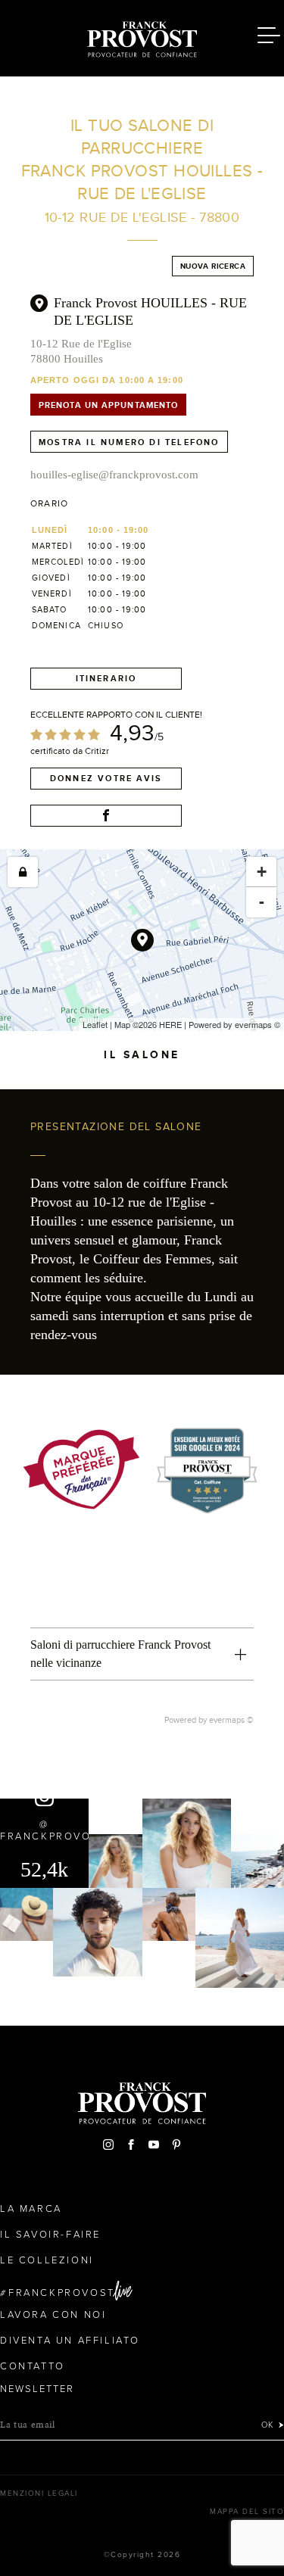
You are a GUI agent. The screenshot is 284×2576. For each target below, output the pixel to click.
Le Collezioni (47, 2260)
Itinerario (106, 678)
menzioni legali (39, 2493)
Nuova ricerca (213, 266)
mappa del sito (247, 2512)
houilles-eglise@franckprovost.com (114, 475)
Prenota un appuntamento (108, 405)
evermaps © (231, 1720)
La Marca (31, 2209)
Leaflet (95, 1024)
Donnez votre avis (106, 778)
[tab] (142, 1654)
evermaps (253, 1024)
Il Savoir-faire (50, 2235)
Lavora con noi (53, 2315)
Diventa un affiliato (70, 2341)
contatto (33, 2366)
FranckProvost (62, 2293)
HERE (170, 1024)
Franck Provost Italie (142, 36)
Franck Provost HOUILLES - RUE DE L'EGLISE (150, 311)
